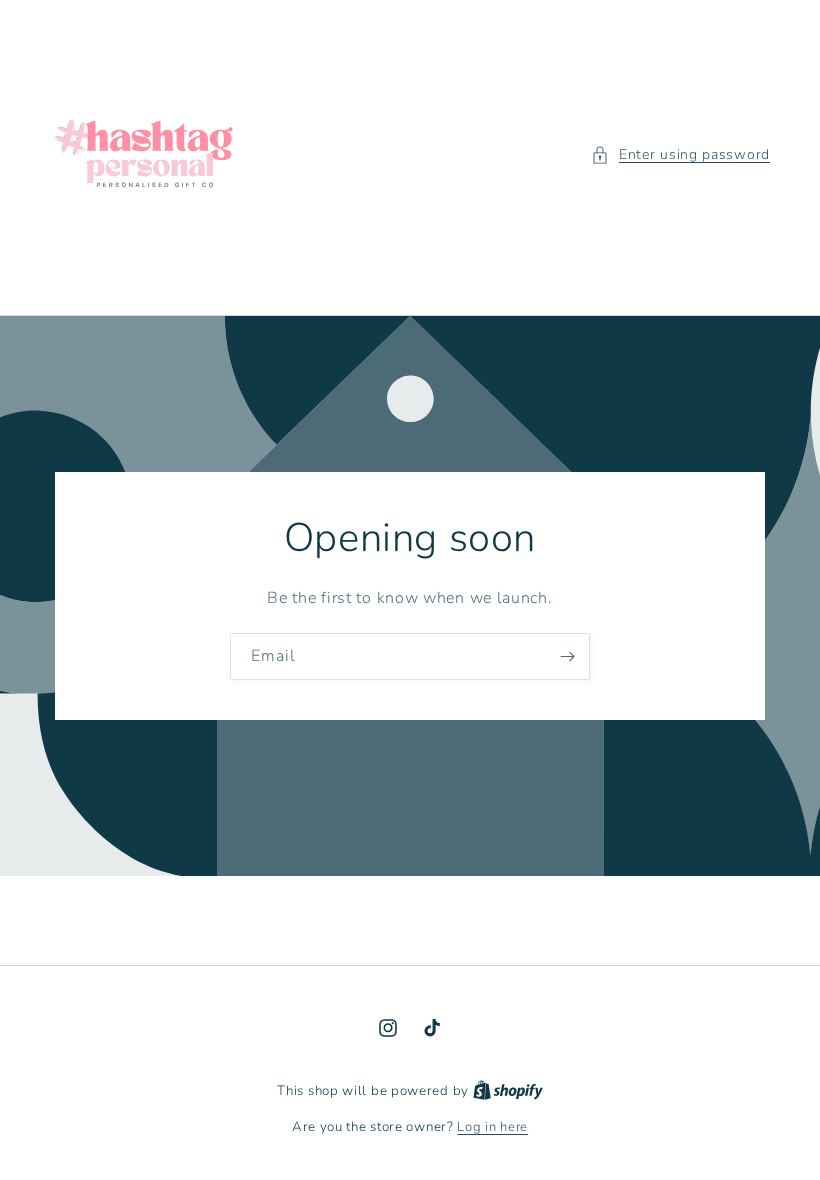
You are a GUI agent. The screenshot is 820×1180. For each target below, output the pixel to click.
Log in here (492, 1127)
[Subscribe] (567, 656)
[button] (680, 154)
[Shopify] (508, 1091)
